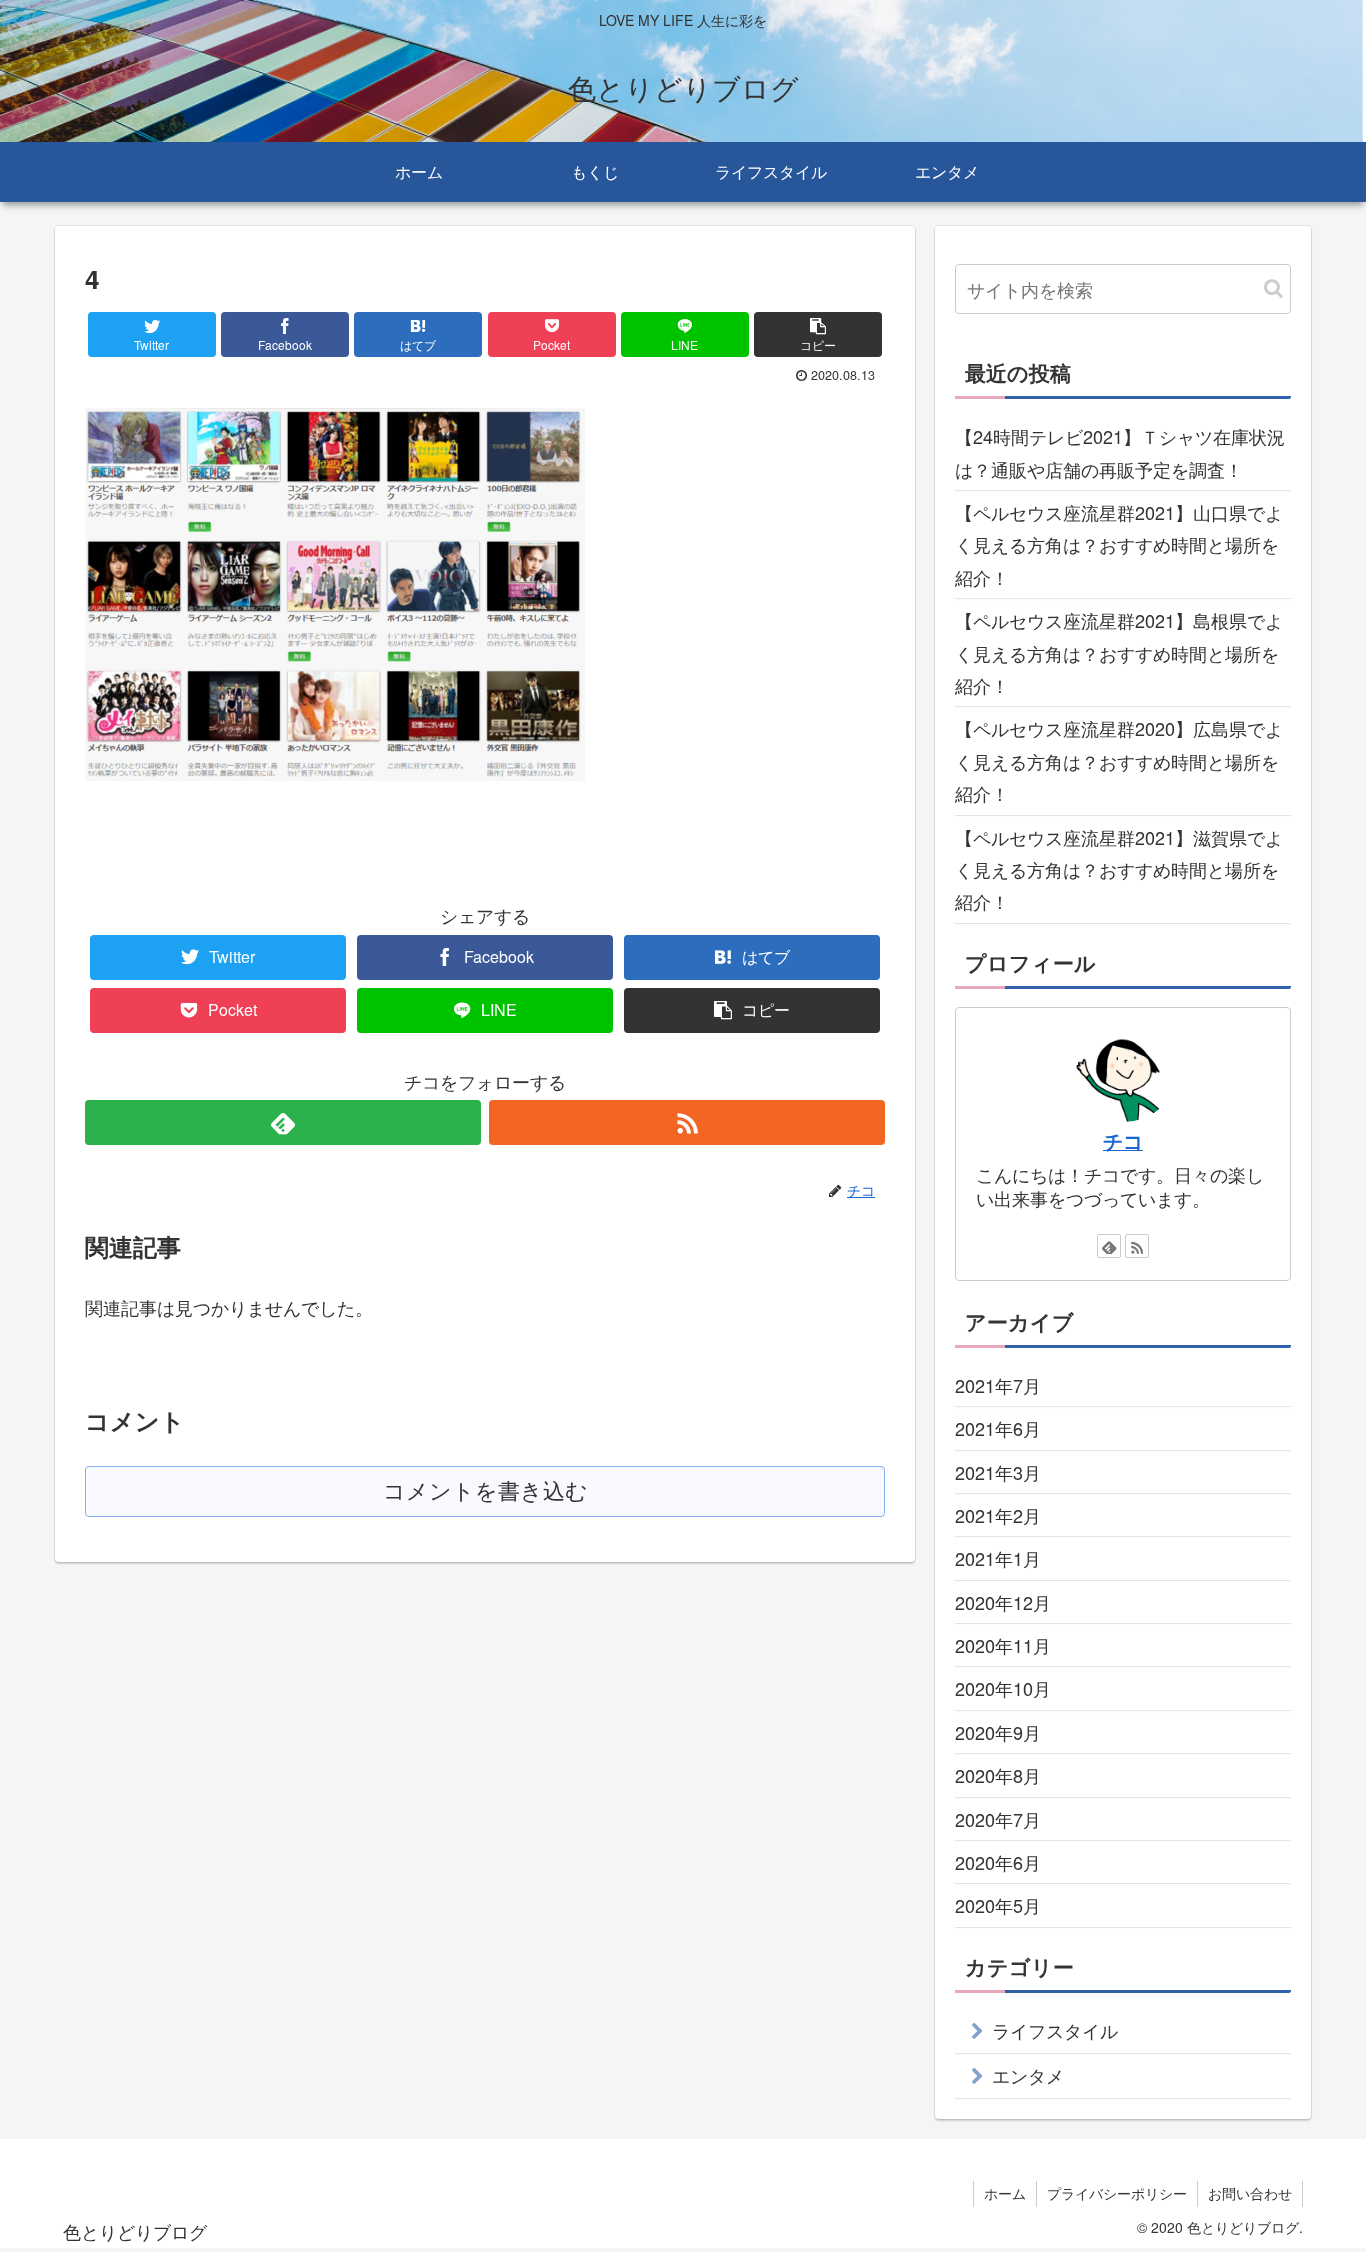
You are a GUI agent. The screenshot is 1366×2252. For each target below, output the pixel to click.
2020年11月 (1003, 1645)
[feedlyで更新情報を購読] (283, 1122)
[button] (1273, 288)
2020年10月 (1003, 1688)
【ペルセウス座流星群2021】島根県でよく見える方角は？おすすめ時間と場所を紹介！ (1119, 652)
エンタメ (1028, 2075)
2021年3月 (998, 1471)
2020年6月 (998, 1862)
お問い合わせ (1250, 2193)
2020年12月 (1003, 1602)
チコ (1123, 1141)
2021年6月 (998, 1428)
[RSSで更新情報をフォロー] (687, 1122)
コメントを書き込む (485, 1491)
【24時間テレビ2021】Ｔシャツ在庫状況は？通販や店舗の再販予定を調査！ (1120, 452)
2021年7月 (998, 1385)
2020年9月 (998, 1732)
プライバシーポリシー (1117, 2193)
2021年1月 (998, 1558)
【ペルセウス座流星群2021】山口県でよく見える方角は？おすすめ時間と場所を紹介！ (1119, 544)
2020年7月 (998, 1818)
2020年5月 (998, 1905)
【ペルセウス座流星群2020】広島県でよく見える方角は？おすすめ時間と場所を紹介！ (1119, 760)
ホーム (1005, 2193)
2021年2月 (998, 1515)
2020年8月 (998, 1775)
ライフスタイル (1055, 2030)
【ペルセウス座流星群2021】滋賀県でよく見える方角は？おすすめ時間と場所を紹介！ (1119, 869)
